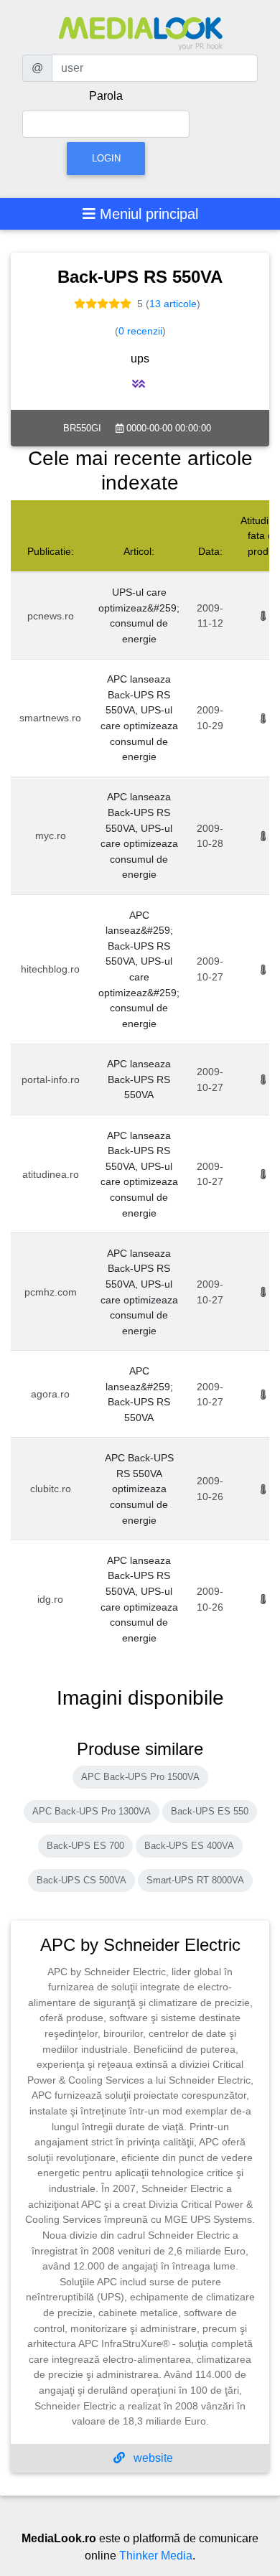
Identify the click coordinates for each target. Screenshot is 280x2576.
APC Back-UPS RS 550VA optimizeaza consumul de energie (139, 1489)
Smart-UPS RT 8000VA (195, 1880)
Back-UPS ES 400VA (189, 1846)
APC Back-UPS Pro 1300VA (92, 1811)
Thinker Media (156, 2556)
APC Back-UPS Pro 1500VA (140, 1777)
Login (106, 158)
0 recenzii (140, 331)
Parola (106, 96)
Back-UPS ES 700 (85, 1846)
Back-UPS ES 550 (210, 1811)
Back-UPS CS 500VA (81, 1880)
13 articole (173, 304)
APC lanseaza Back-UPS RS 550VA (139, 1079)
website (152, 2458)
